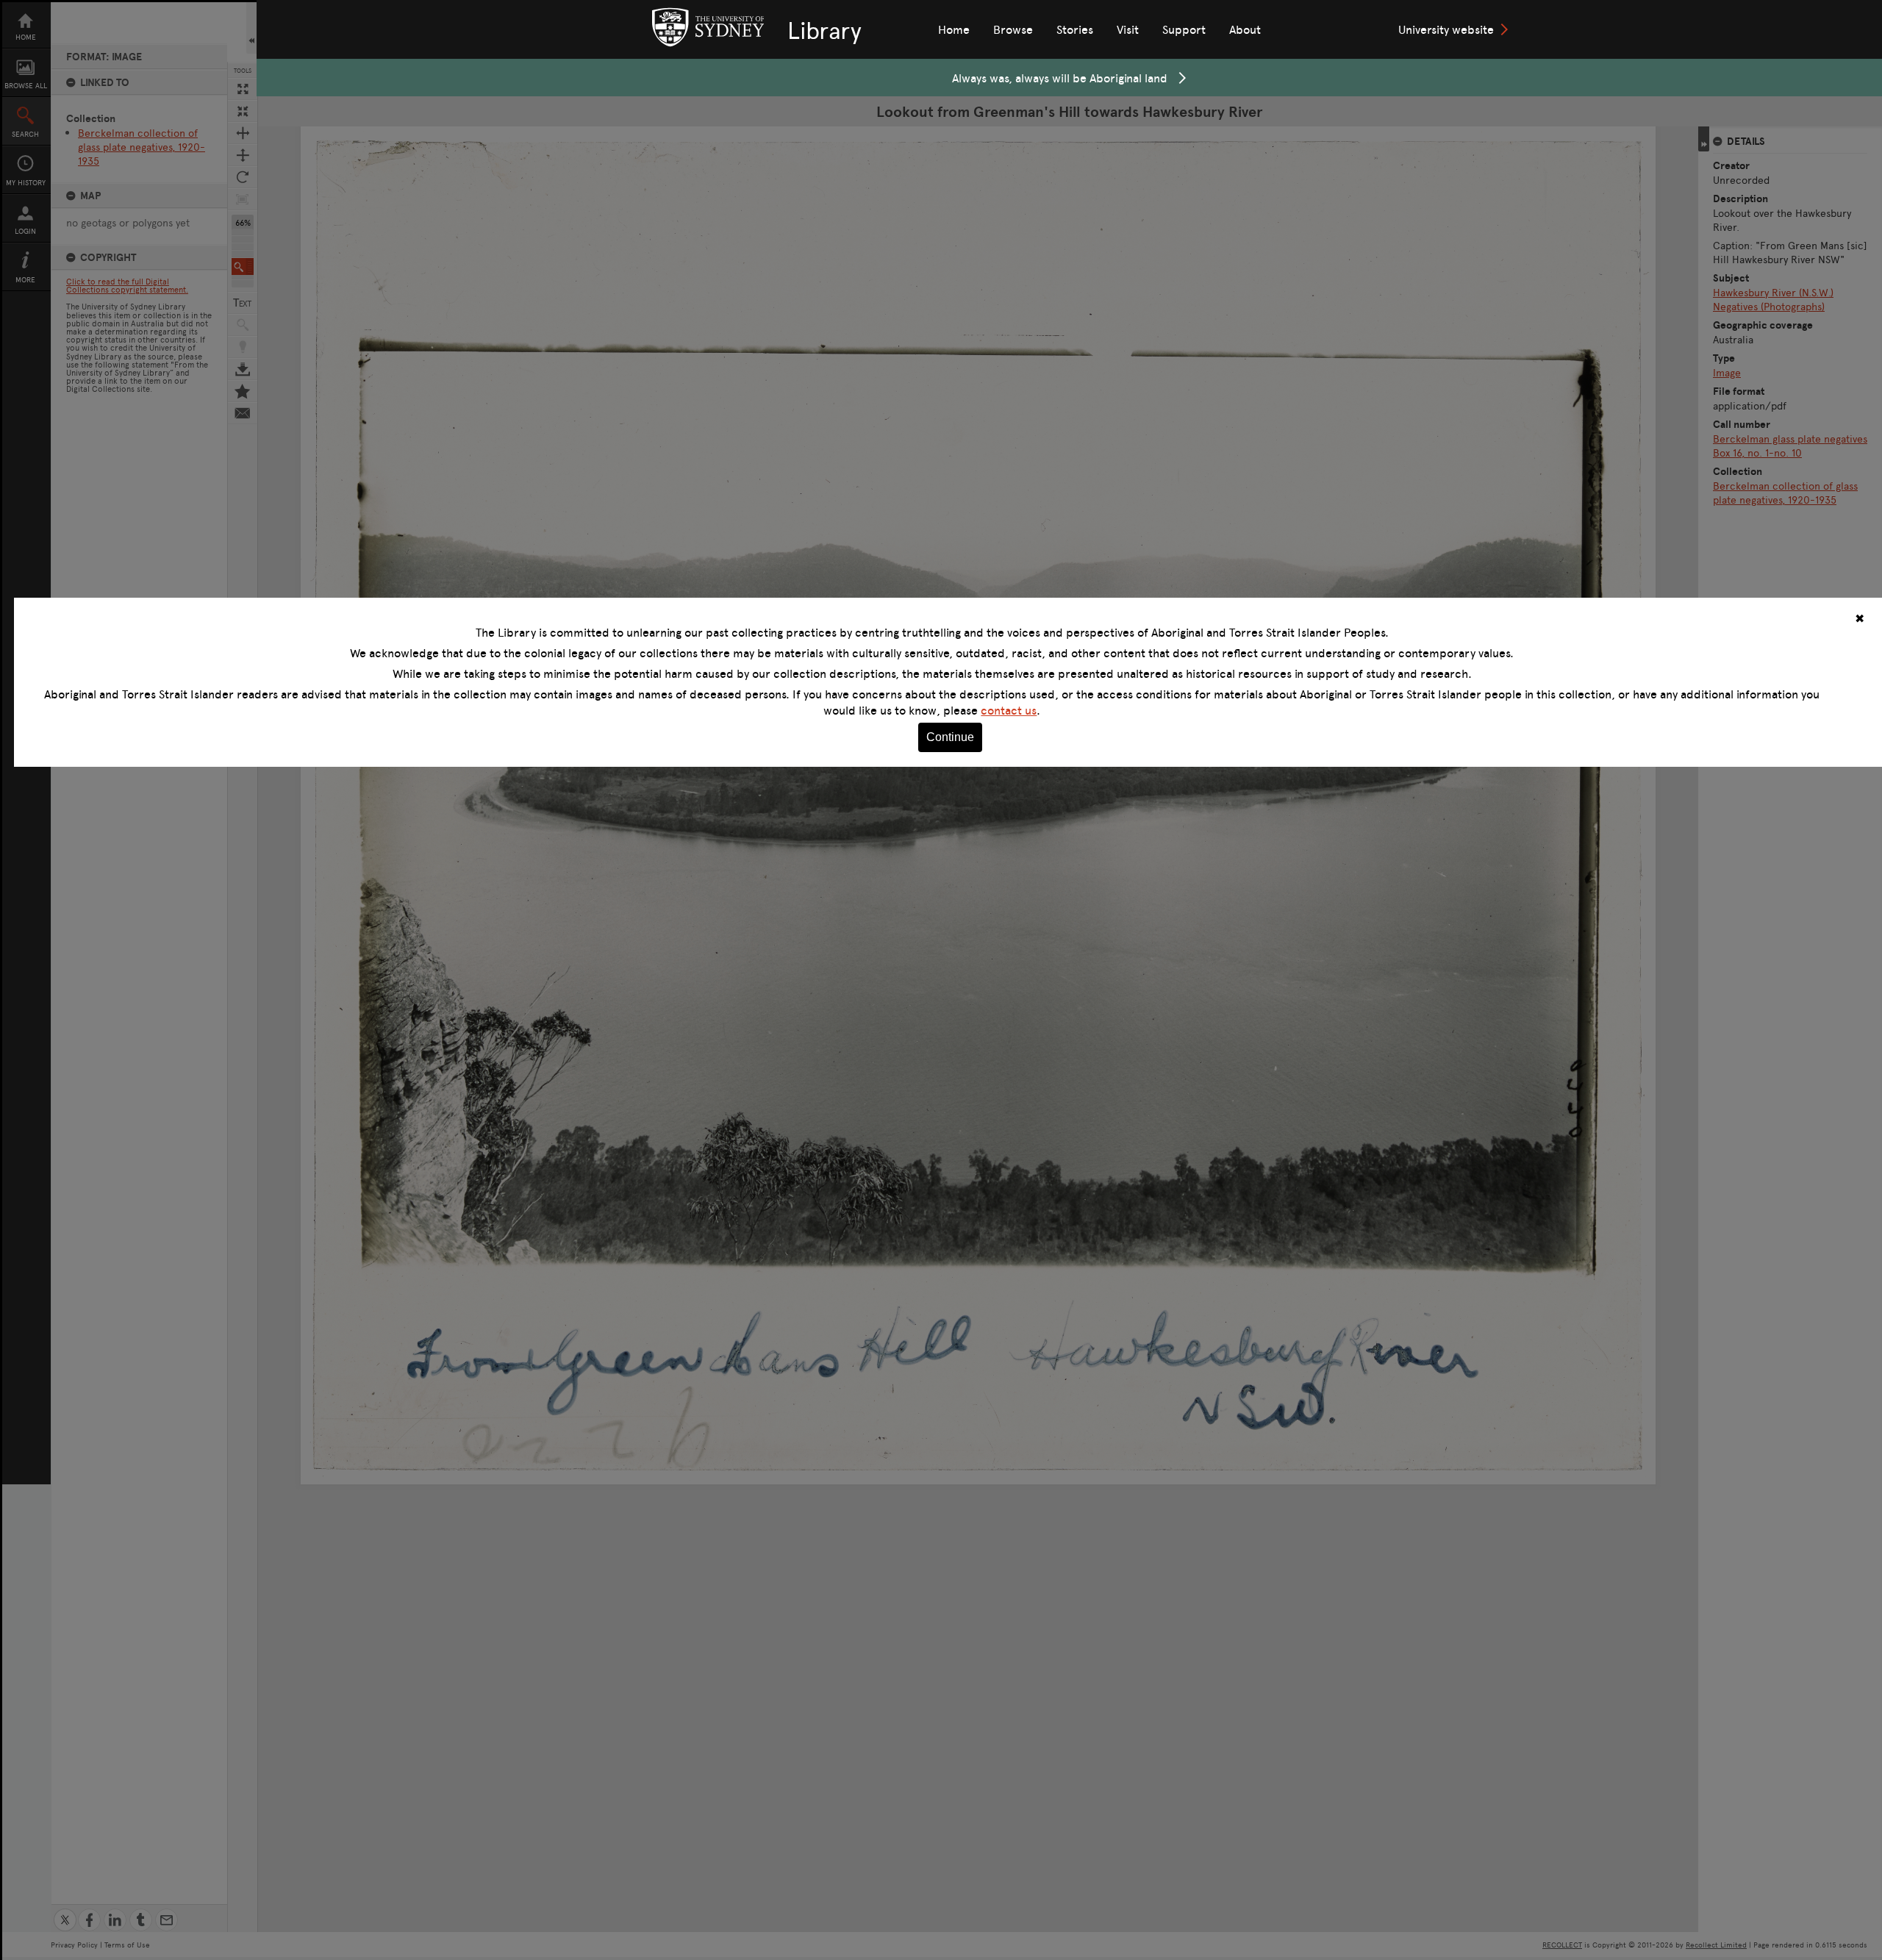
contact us (1009, 710)
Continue (950, 737)
